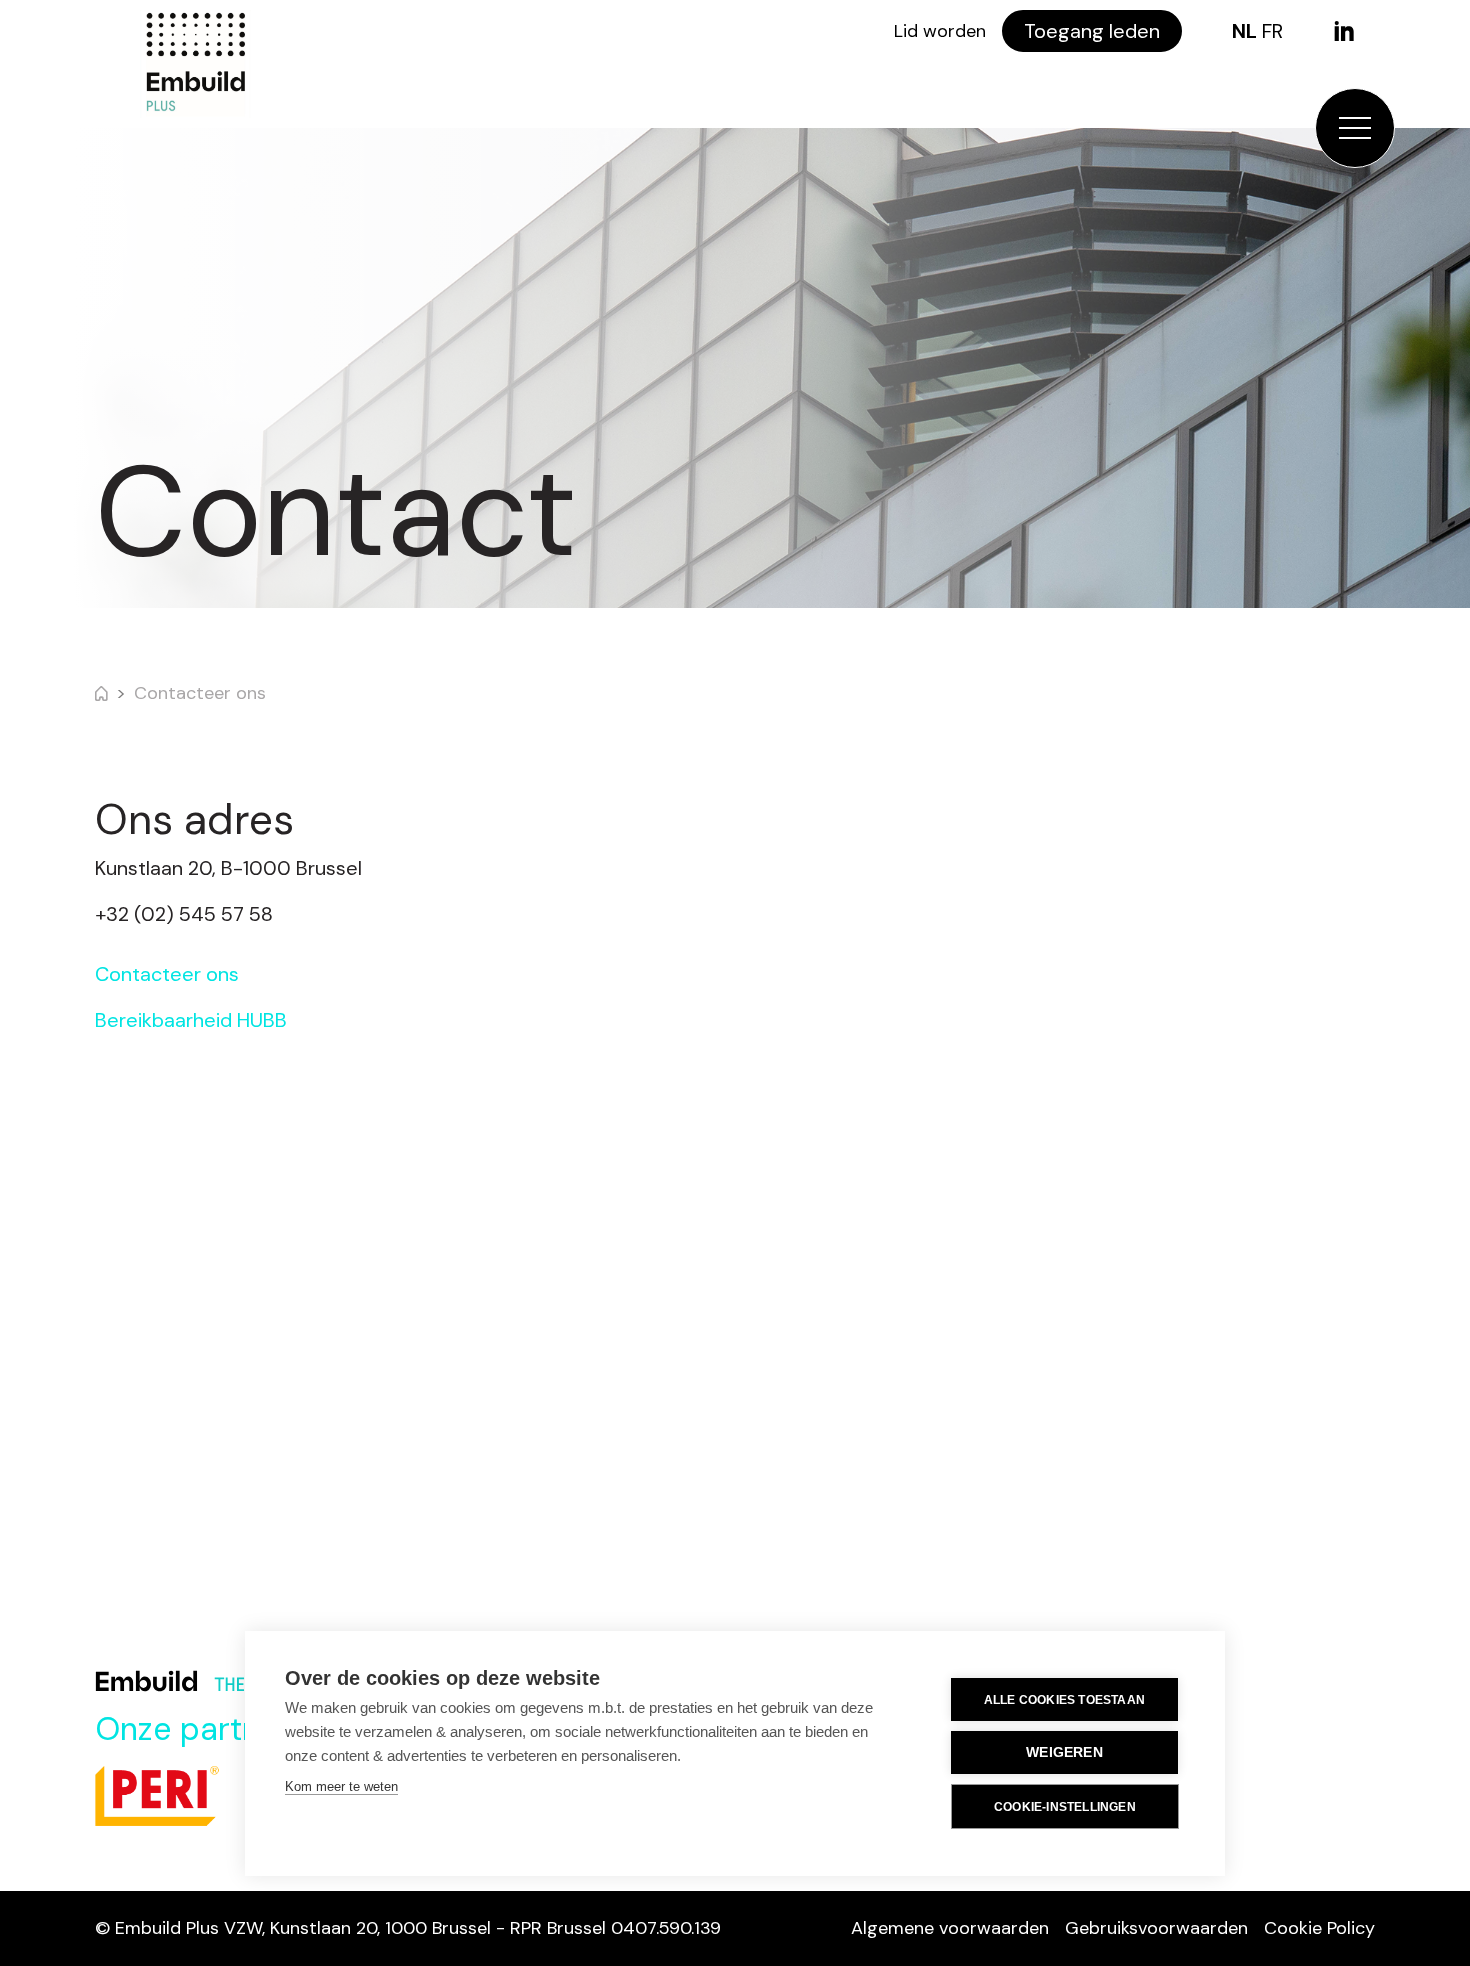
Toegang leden (1092, 31)
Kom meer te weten (341, 1786)
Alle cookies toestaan (1064, 1700)
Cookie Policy (1319, 1928)
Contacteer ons (200, 693)
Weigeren (1064, 1752)
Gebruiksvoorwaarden (1156, 1928)
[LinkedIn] (1344, 31)
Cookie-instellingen (1065, 1807)
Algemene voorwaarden (950, 1928)
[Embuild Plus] (195, 64)
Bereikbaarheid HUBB (191, 1020)
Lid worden (940, 31)
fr (1272, 31)
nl (1244, 31)
